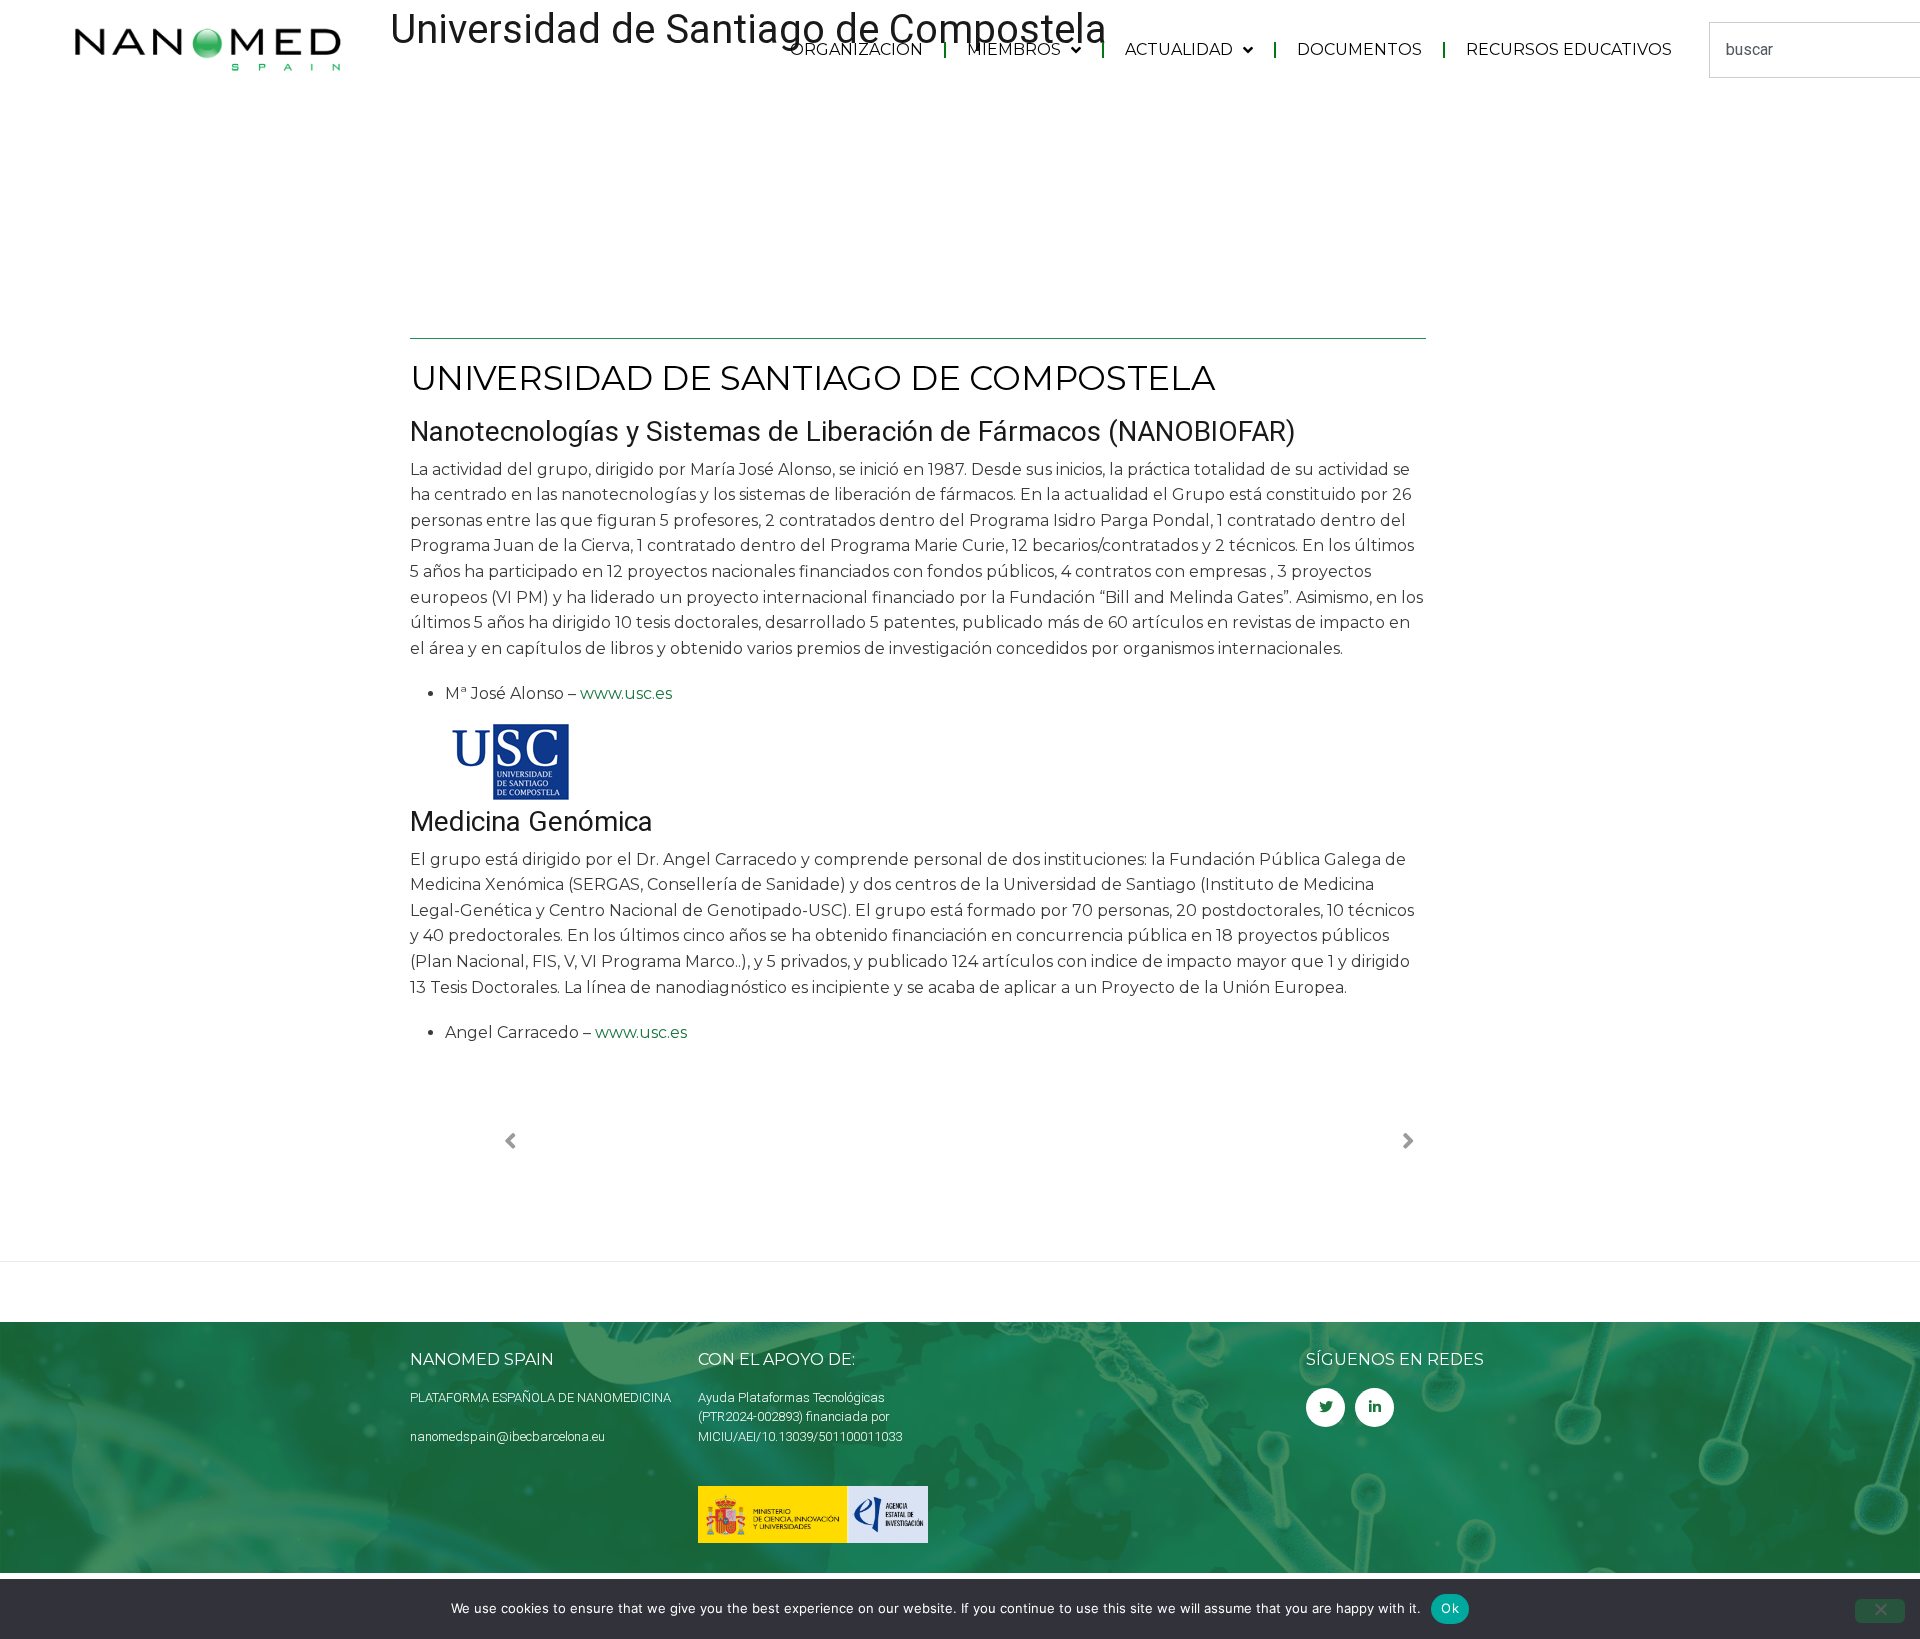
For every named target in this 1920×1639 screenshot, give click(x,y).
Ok (1450, 1608)
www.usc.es (626, 693)
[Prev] (732, 1141)
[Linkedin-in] (1374, 1407)
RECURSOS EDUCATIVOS (1569, 49)
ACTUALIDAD (1179, 49)
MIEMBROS (1014, 49)
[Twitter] (1325, 1407)
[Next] (1188, 1141)
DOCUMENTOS (1359, 49)
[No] (1880, 1611)
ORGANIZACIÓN (856, 49)
